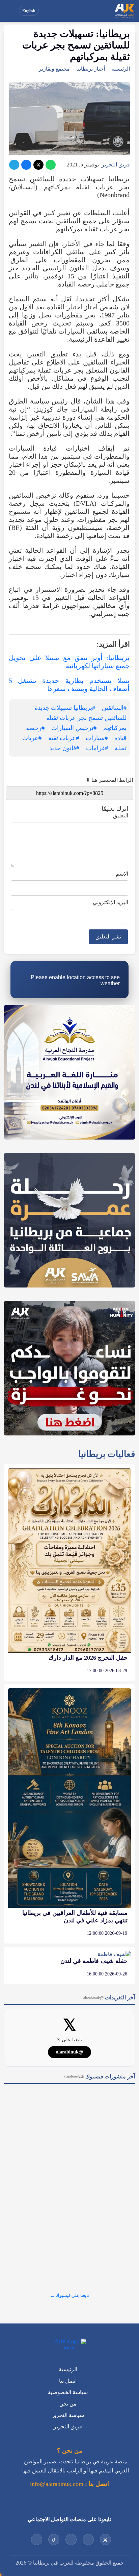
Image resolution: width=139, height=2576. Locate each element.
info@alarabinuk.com (57, 2484)
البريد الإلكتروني (110, 902)
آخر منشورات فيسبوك (99, 2077)
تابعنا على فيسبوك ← (70, 2295)
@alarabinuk (69, 2052)
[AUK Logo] (69, 2345)
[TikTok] (54, 2540)
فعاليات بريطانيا (107, 1454)
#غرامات (97, 748)
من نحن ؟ (70, 2451)
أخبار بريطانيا (91, 69)
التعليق (121, 816)
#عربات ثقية (64, 738)
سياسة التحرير (68, 2415)
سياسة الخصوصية (68, 2392)
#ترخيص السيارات (74, 728)
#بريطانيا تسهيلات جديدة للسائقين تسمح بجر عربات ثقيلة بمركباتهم (81, 718)
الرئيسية (121, 69)
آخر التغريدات (109, 1997)
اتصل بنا (68, 2381)
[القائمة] (11, 11)
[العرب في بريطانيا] (124, 11)
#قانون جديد (64, 748)
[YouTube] (88, 2540)
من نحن (68, 2404)
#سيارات (97, 738)
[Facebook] (26, 165)
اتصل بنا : (96, 2484)
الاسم (122, 874)
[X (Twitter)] (38, 165)
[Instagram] (71, 2540)
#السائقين (114, 708)
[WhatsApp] (51, 165)
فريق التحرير (116, 165)
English (29, 11)
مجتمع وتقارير (54, 69)
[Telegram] (14, 165)
